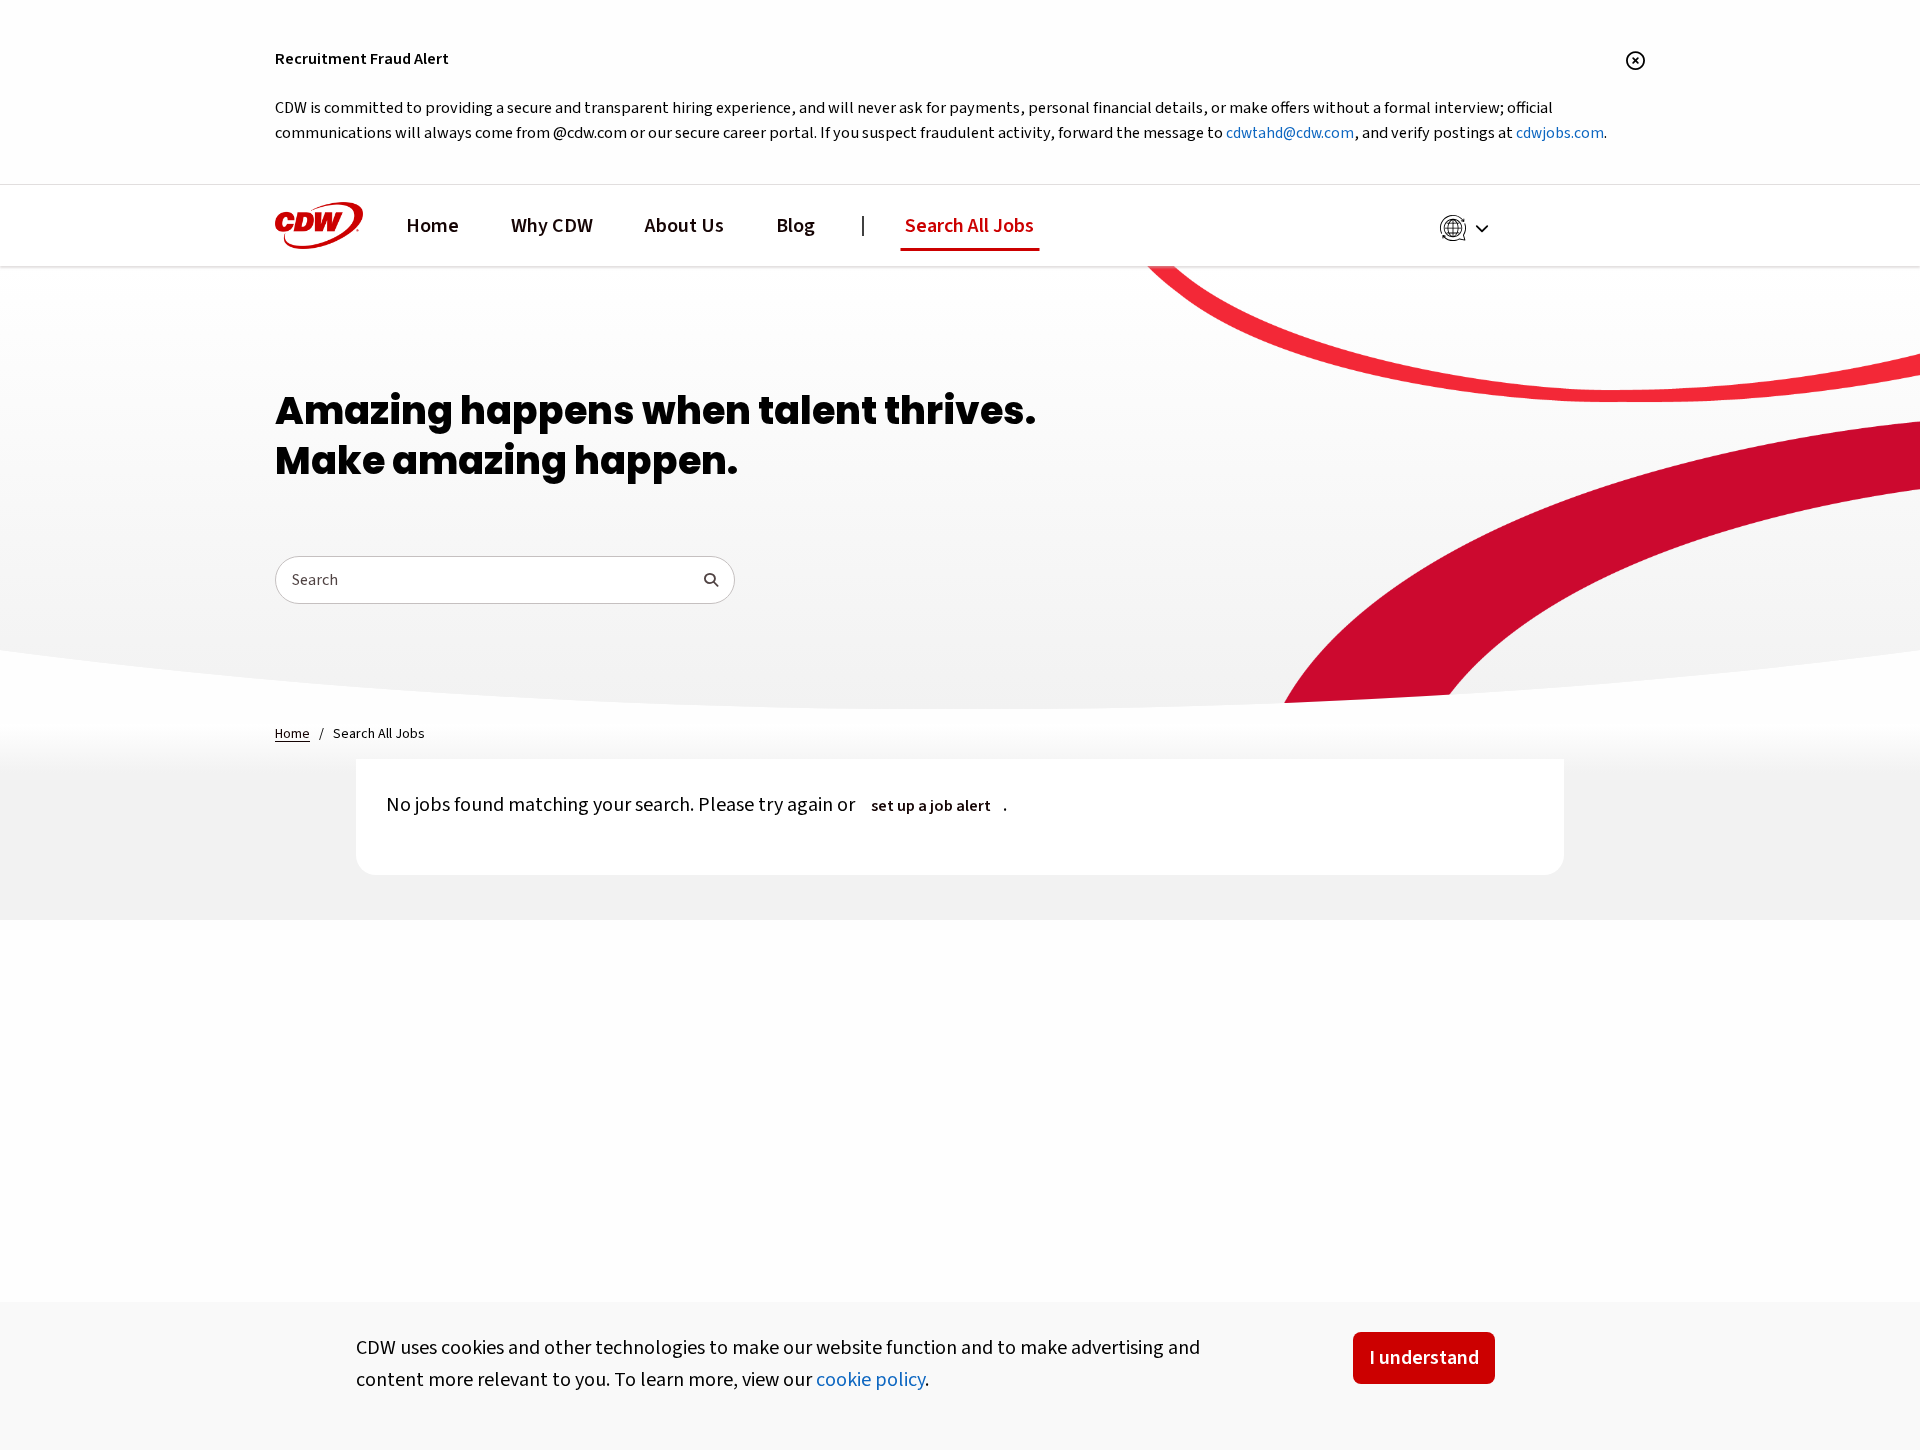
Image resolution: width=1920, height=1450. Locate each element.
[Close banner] (1635, 62)
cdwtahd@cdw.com (1290, 133)
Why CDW (552, 226)
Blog (795, 226)
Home (432, 226)
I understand (1424, 1358)
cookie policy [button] (870, 1380)
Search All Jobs (969, 226)
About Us (684, 226)
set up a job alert (931, 806)
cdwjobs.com (1560, 133)
